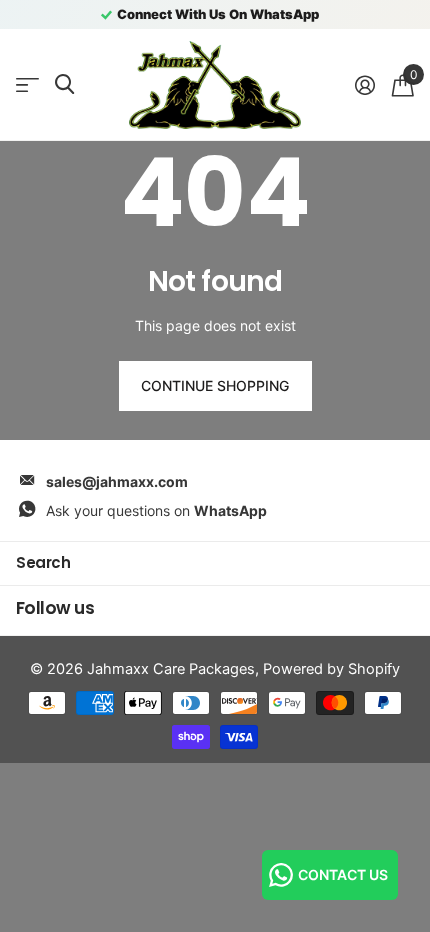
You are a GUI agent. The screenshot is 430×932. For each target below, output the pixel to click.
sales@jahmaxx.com (117, 481)
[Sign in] (364, 85)
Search (43, 562)
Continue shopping (215, 385)
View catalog (27, 85)
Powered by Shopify (331, 669)
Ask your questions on (156, 510)
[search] (64, 84)
